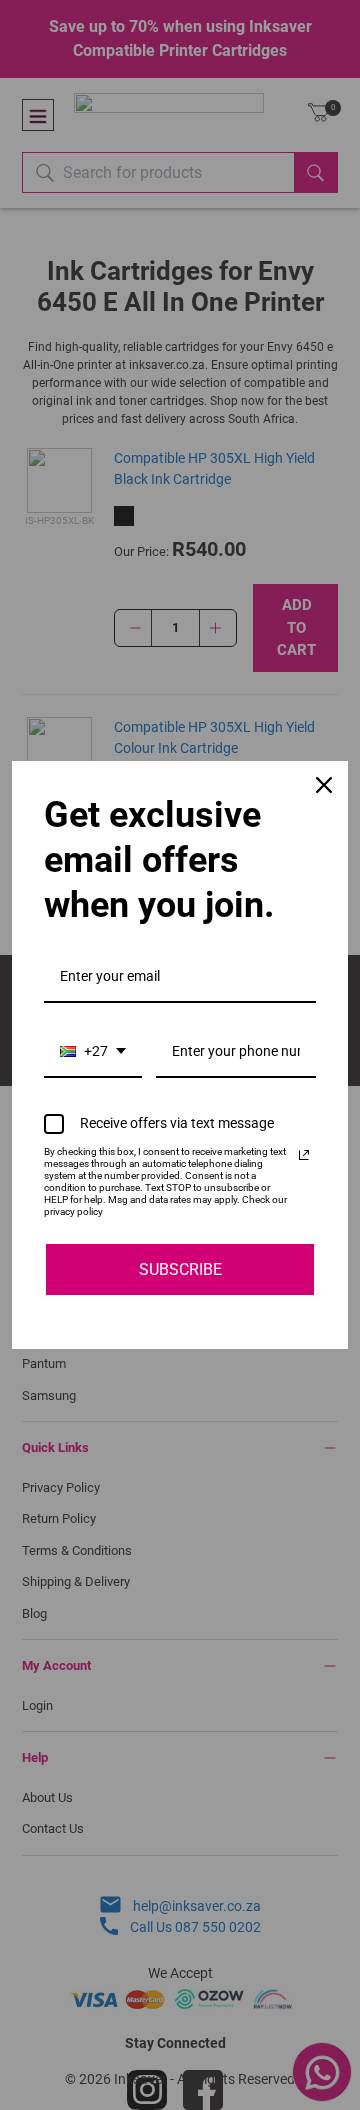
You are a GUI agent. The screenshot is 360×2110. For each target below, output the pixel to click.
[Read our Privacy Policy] (304, 1155)
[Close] (324, 785)
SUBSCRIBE (180, 1269)
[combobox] (93, 1052)
